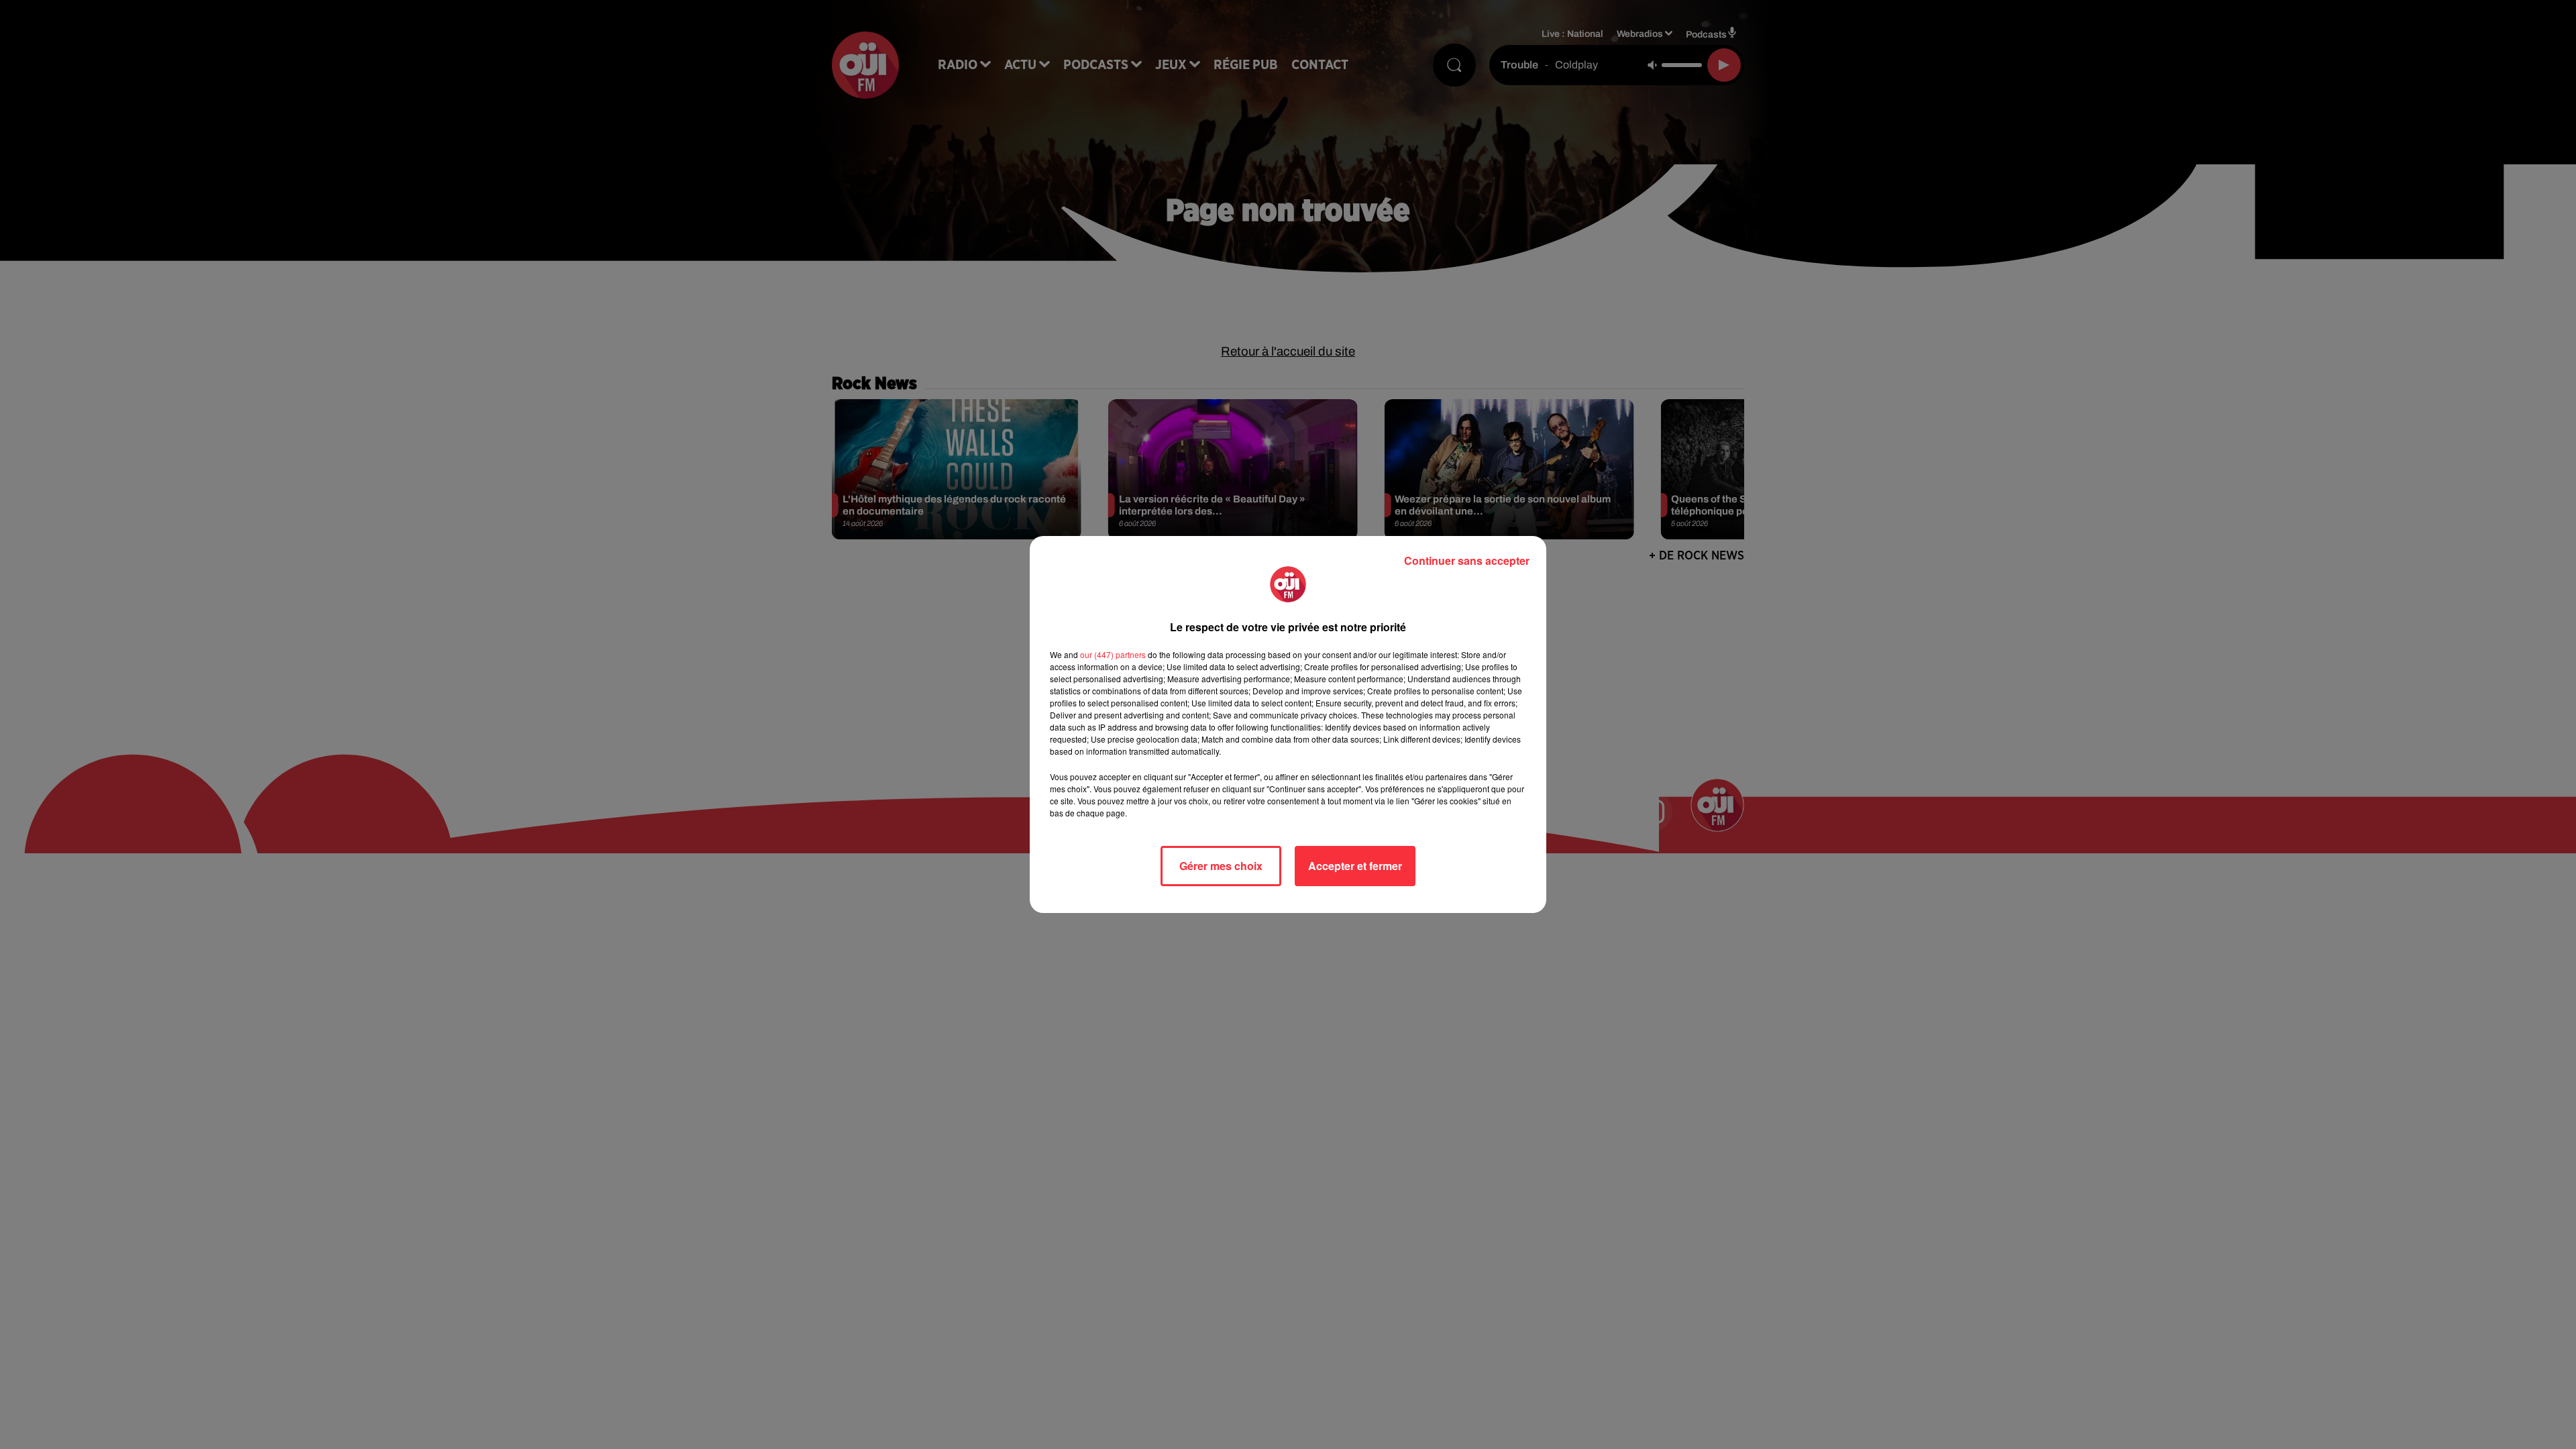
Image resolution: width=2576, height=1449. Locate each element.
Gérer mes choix (1221, 866)
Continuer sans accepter (1467, 560)
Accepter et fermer (1355, 866)
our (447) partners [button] (1113, 654)
